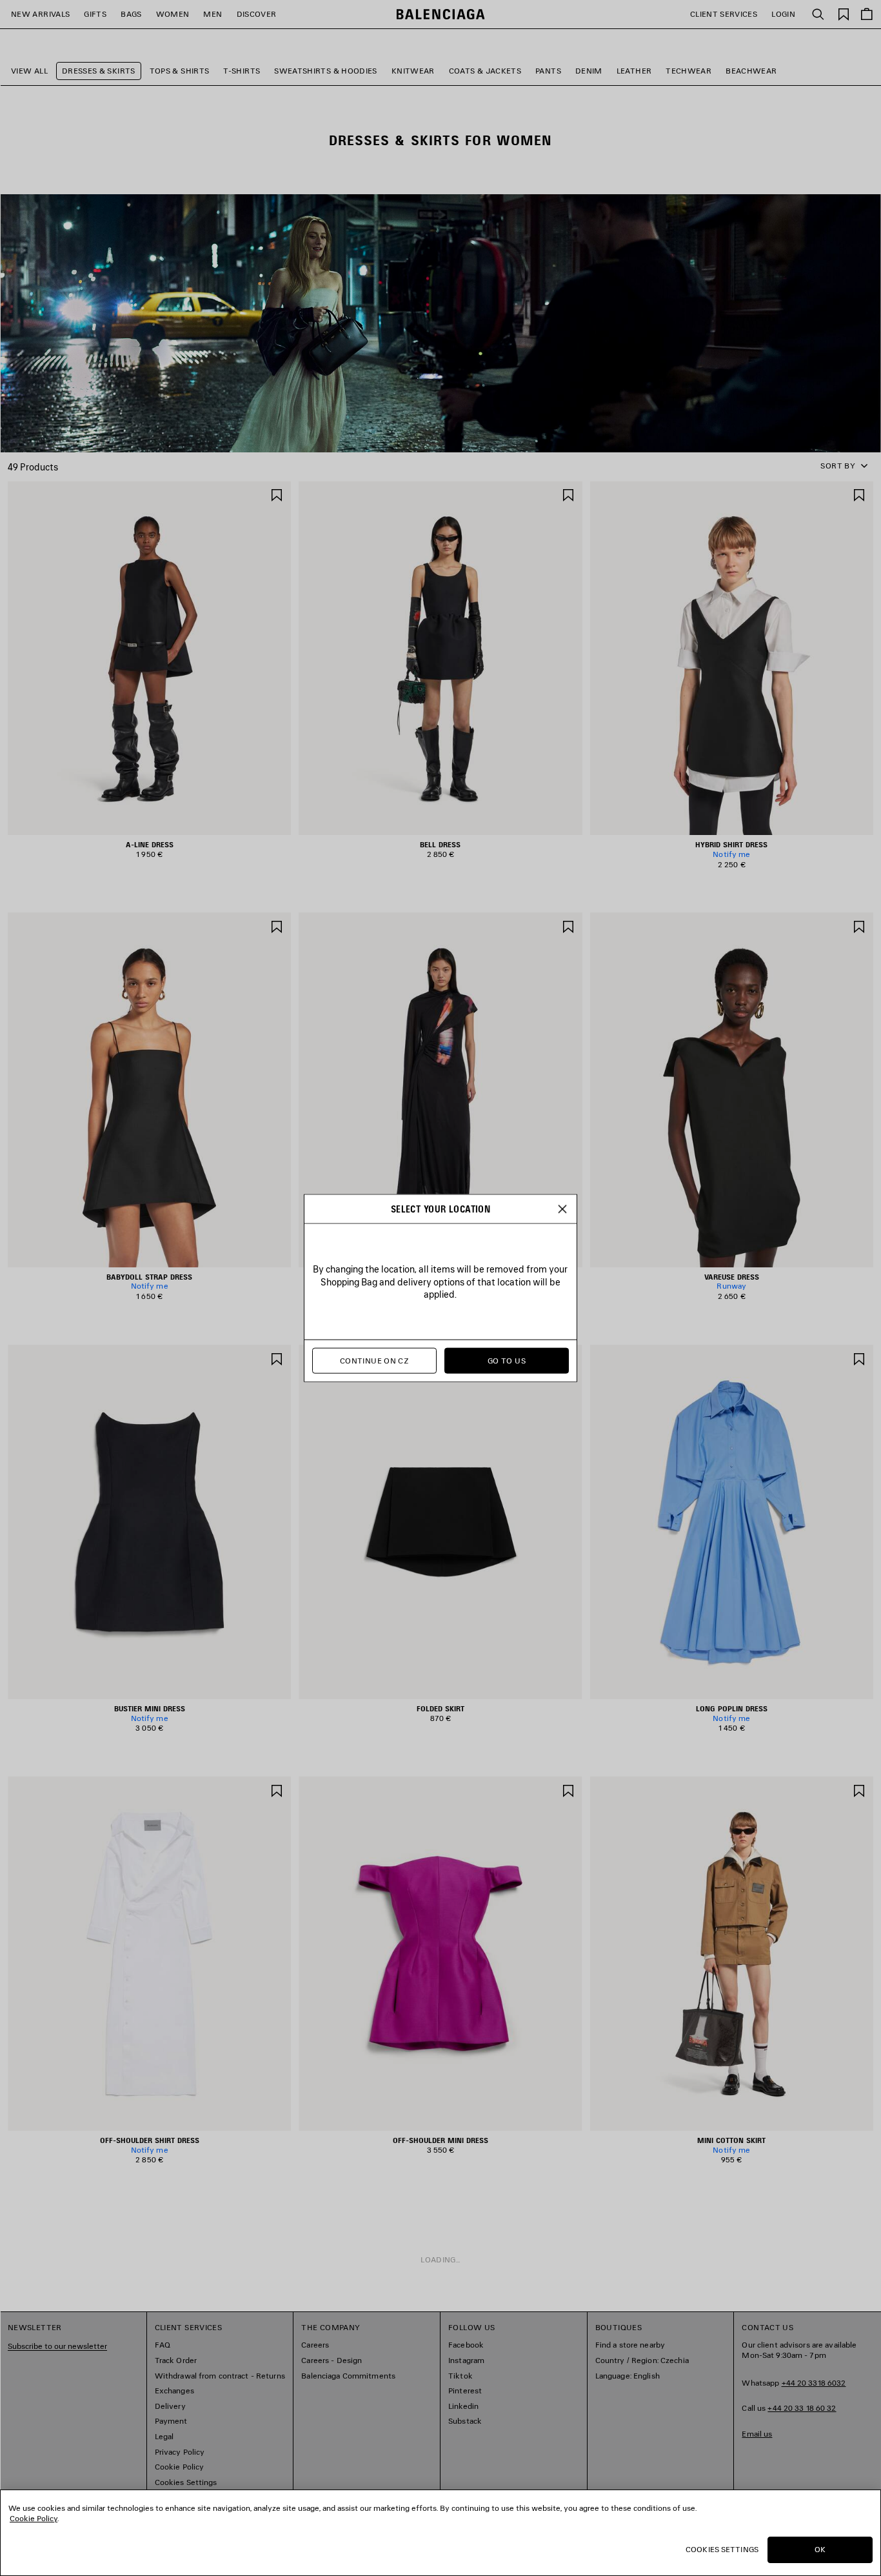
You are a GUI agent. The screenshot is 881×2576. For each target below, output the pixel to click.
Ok (820, 2549)
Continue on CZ (374, 1361)
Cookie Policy (34, 2518)
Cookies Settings (722, 2549)
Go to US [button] (507, 1361)
